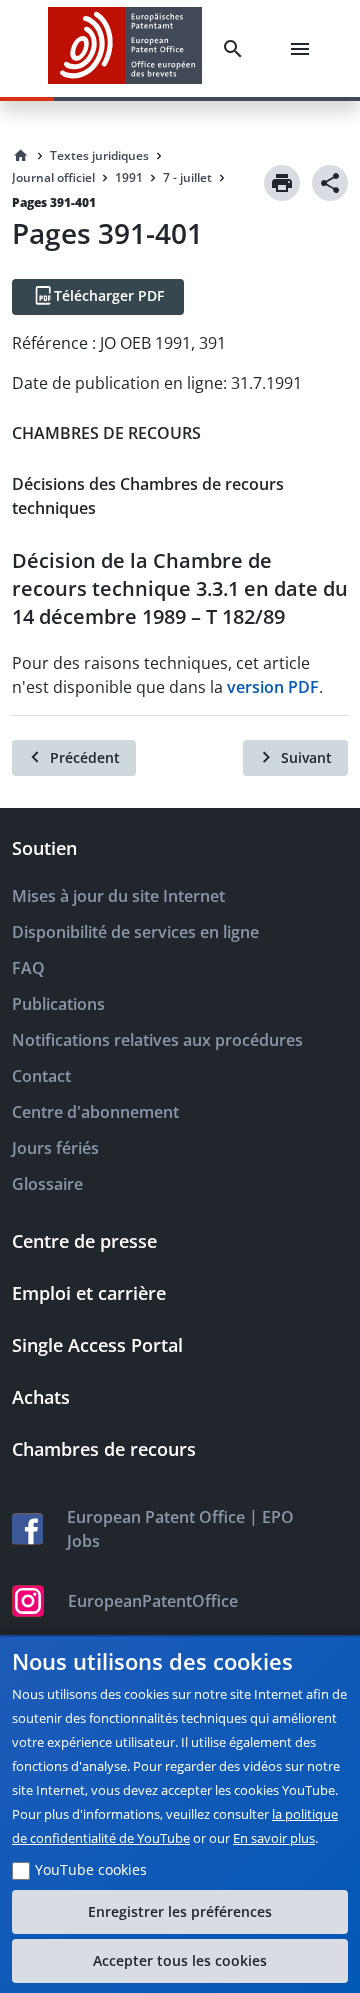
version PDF (273, 687)
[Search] (237, 49)
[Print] (282, 183)
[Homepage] (21, 156)
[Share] (330, 183)
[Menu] (304, 49)
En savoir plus (274, 1838)
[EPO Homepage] (125, 48)
